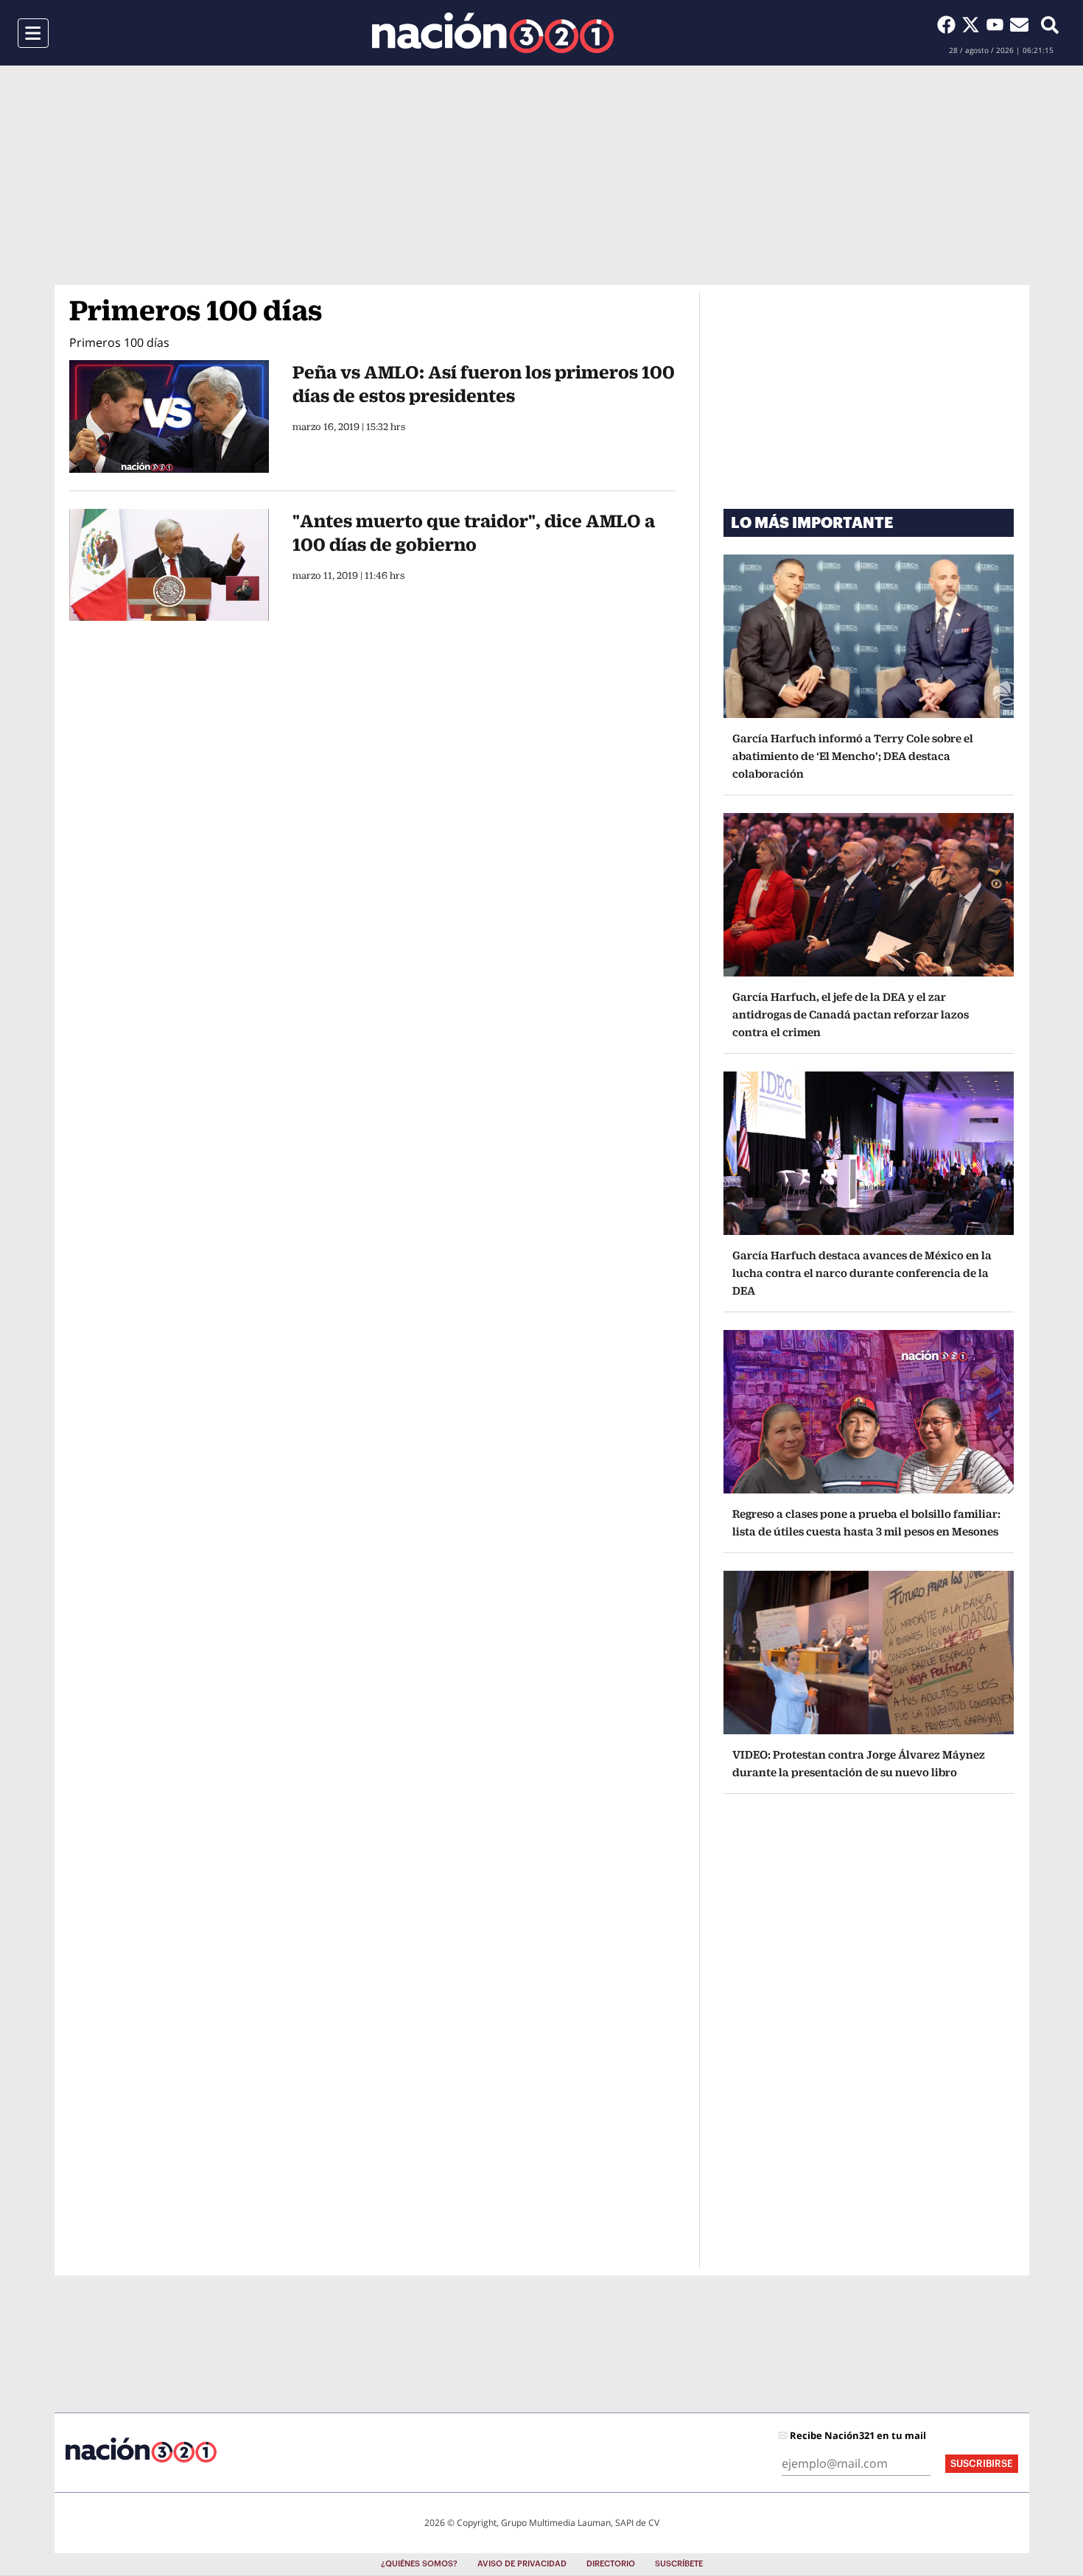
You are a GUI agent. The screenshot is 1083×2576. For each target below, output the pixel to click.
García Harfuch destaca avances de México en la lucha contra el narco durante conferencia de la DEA (862, 1273)
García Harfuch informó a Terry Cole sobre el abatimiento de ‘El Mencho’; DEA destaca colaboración (853, 756)
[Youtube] (998, 24)
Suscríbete (679, 2564)
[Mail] (1019, 24)
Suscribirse (982, 2464)
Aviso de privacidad (522, 2564)
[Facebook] (949, 24)
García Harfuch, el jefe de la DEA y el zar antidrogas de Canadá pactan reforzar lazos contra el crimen (851, 1014)
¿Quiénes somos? (419, 2564)
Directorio (611, 2564)
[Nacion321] (493, 33)
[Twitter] (974, 24)
